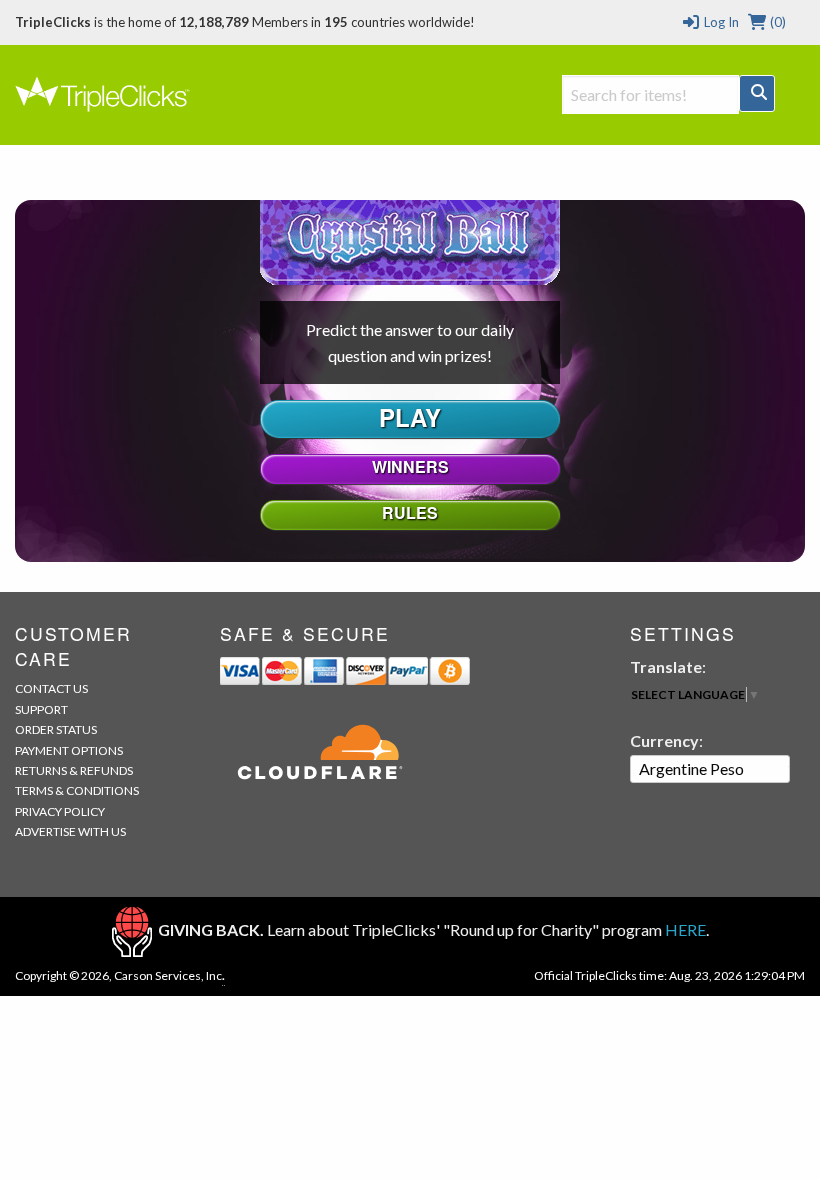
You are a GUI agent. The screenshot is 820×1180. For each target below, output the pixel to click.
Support (41, 709)
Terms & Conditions (77, 790)
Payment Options (69, 750)
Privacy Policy (60, 811)
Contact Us (51, 688)
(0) (776, 22)
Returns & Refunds (74, 770)
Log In (719, 22)
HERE (685, 929)
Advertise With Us (70, 831)
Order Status (56, 729)
